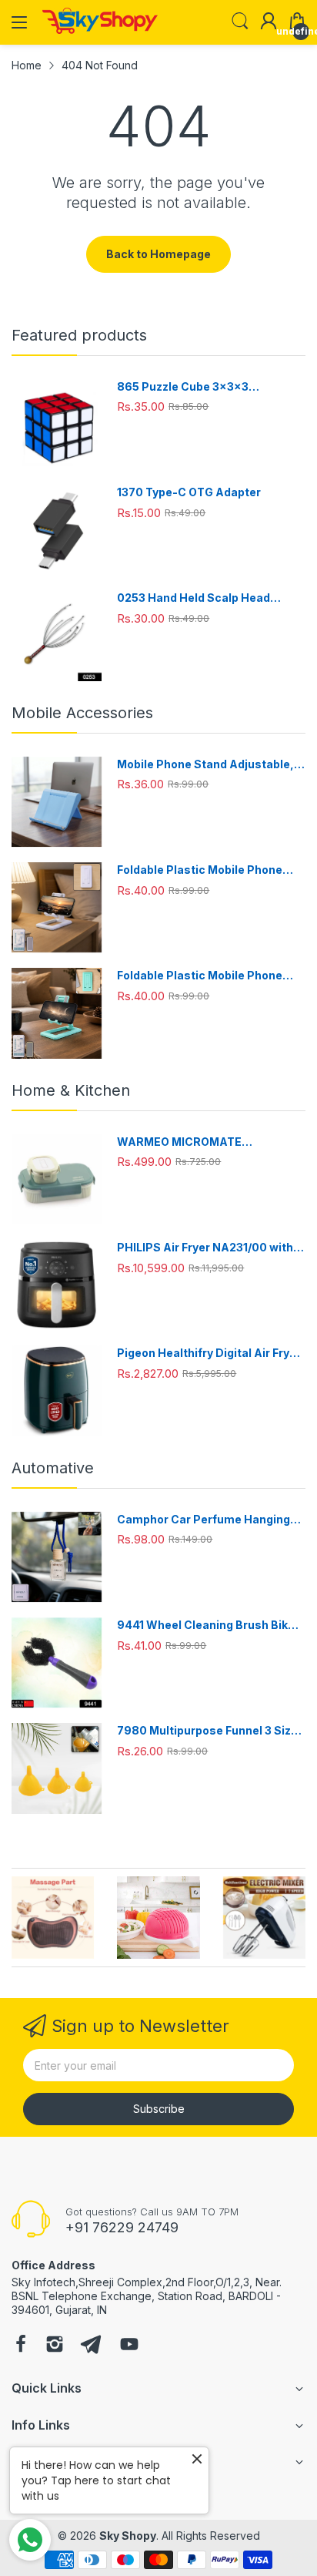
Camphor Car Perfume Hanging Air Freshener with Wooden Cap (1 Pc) (209, 1520)
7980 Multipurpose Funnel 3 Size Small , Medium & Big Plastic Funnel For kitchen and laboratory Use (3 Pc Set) (209, 1731)
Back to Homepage (158, 254)
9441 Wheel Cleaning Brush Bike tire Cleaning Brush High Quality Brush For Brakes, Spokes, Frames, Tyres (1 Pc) (206, 1626)
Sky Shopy (128, 2536)
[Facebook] (21, 2346)
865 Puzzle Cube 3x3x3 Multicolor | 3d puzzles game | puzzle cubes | (200, 387)
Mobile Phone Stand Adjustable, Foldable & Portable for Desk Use (207, 765)
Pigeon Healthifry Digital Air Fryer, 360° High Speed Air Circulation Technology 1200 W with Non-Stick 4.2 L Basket (210, 1353)
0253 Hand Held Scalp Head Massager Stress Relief (194, 598)
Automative (53, 1468)
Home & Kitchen (71, 1090)
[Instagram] (55, 2346)
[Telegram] (91, 2346)
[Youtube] (129, 2346)
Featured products (79, 335)
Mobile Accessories (82, 713)
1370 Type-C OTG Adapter (189, 492)
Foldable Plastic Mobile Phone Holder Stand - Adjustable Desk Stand (204, 870)
